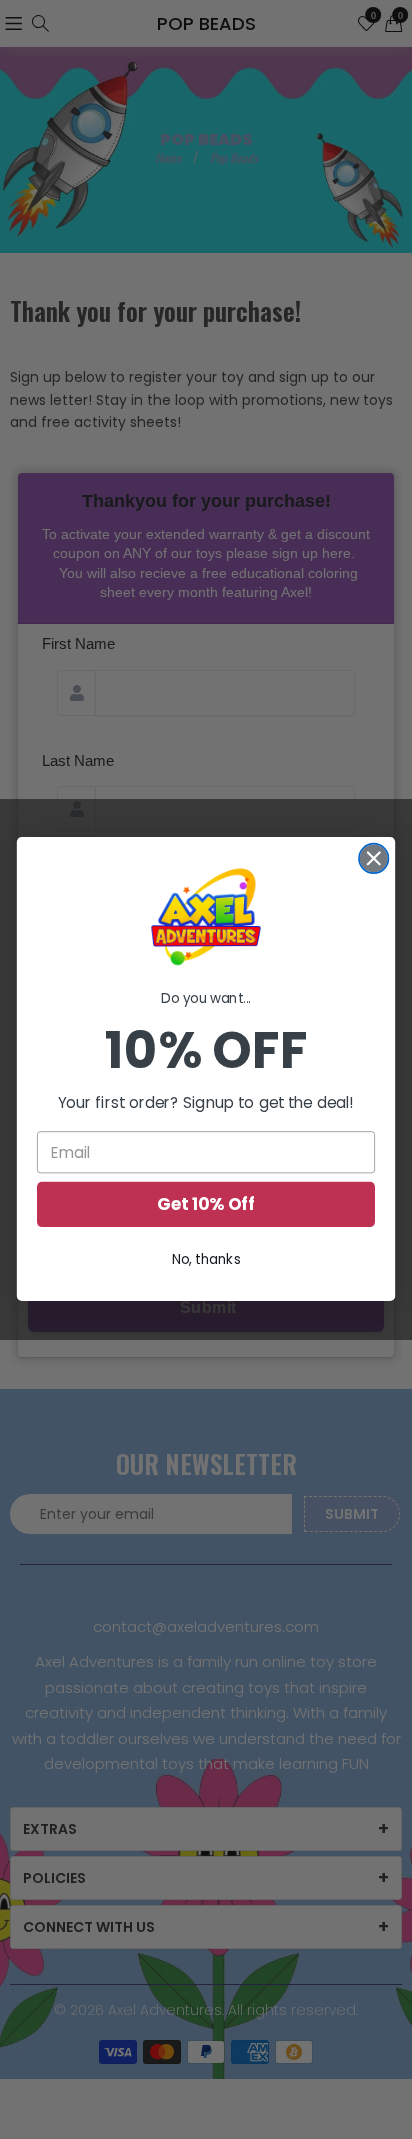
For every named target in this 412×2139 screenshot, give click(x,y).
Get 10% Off (206, 1205)
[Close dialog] (373, 858)
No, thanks (206, 1259)
